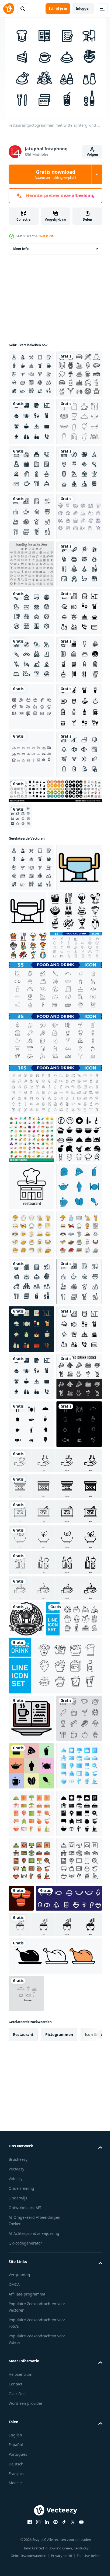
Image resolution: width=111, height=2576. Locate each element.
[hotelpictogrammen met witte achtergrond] (31, 573)
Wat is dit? (47, 236)
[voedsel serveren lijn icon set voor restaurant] (31, 525)
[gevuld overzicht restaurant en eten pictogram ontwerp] (31, 1890)
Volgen (92, 154)
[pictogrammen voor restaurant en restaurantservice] (31, 478)
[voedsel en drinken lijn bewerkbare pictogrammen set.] (35, 1460)
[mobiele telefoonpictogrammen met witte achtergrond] (31, 858)
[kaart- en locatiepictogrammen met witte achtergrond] (31, 620)
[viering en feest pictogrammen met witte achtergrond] (31, 810)
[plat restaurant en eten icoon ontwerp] (31, 1843)
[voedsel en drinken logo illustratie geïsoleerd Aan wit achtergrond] (26, 2465)
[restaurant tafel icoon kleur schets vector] (31, 1351)
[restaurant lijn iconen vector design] (31, 715)
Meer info (21, 258)
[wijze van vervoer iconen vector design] (31, 1143)
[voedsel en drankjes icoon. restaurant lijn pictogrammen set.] (37, 2501)
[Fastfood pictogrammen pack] (31, 430)
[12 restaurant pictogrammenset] (31, 2223)
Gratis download (55, 174)
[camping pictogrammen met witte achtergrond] (31, 953)
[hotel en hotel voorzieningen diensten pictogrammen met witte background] (20, 1253)
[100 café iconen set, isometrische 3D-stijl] (31, 1653)
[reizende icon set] (31, 763)
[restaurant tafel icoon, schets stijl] (75, 1347)
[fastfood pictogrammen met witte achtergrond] (31, 1001)
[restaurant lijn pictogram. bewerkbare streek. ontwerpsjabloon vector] (31, 1748)
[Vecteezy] (9, 9)
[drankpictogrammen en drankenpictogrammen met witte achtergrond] (31, 1096)
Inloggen (83, 8)
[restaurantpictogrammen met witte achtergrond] (31, 383)
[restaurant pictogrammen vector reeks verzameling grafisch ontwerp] (55, 1227)
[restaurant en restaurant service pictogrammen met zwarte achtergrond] (31, 2033)
